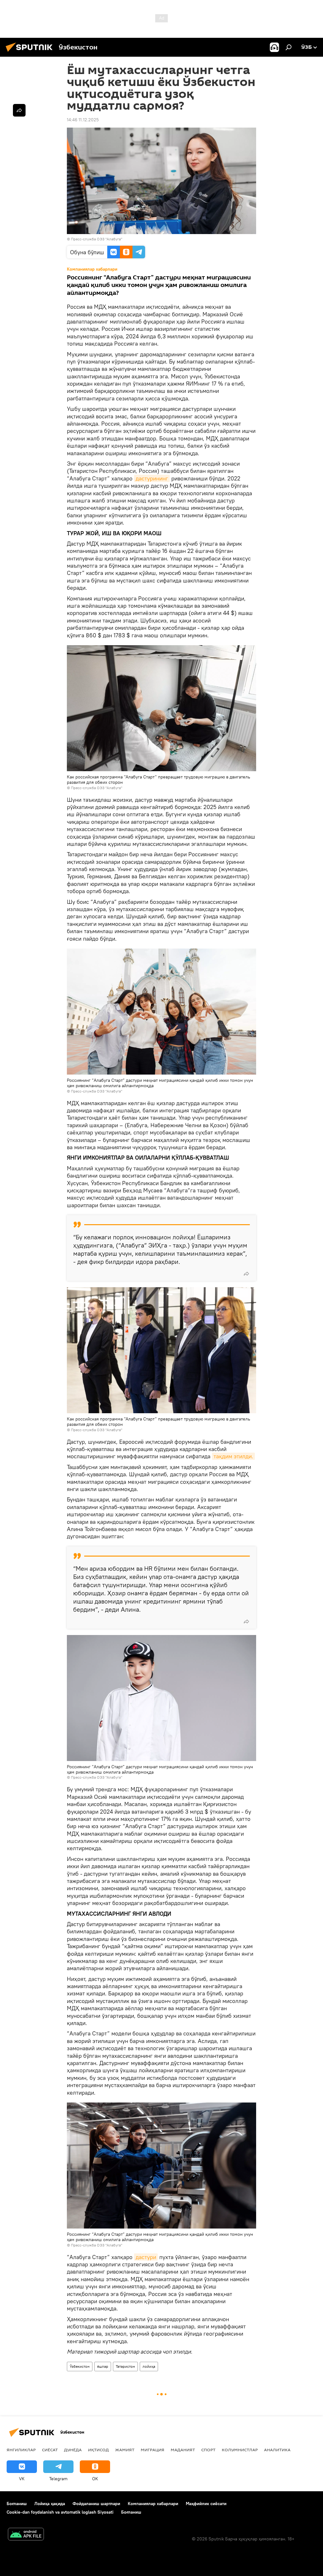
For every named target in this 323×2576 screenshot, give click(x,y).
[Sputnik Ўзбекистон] (31, 53)
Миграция (153, 2450)
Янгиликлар (21, 2450)
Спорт (208, 2450)
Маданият (183, 2450)
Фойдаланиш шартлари (96, 2504)
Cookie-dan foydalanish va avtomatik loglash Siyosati (60, 2512)
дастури (146, 2257)
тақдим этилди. (233, 1456)
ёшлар (103, 2366)
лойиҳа (149, 2366)
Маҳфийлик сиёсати (206, 2504)
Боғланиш (17, 2504)
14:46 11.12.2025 (83, 120)
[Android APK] (26, 2535)
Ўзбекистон (80, 2366)
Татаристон (125, 2366)
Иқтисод (98, 2450)
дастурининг (152, 478)
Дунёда (73, 2450)
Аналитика (277, 2450)
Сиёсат (50, 2450)
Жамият (125, 2450)
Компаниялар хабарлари (153, 2504)
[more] (246, 1274)
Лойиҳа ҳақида (50, 2504)
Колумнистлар (240, 2450)
